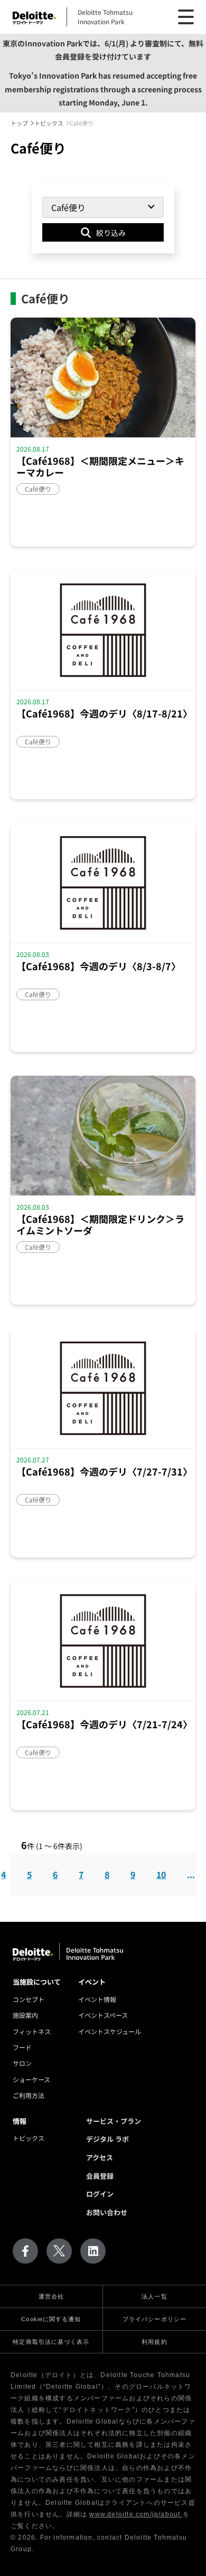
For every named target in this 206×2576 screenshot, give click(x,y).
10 (161, 1874)
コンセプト (29, 1999)
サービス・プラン (114, 2121)
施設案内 (25, 2015)
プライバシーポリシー (154, 2319)
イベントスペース (103, 2015)
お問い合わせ (107, 2212)
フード (22, 2047)
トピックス (29, 2138)
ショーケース (31, 2079)
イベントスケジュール (110, 2031)
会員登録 (100, 2176)
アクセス (100, 2157)
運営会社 (51, 2296)
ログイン (100, 2194)
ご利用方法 (29, 2095)
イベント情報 (97, 1999)
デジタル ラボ (107, 2139)
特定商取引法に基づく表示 (51, 2342)
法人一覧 (154, 2296)
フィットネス (32, 2031)
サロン (22, 2063)
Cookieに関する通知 (51, 2319)
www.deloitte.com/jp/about (136, 2514)
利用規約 (154, 2342)
